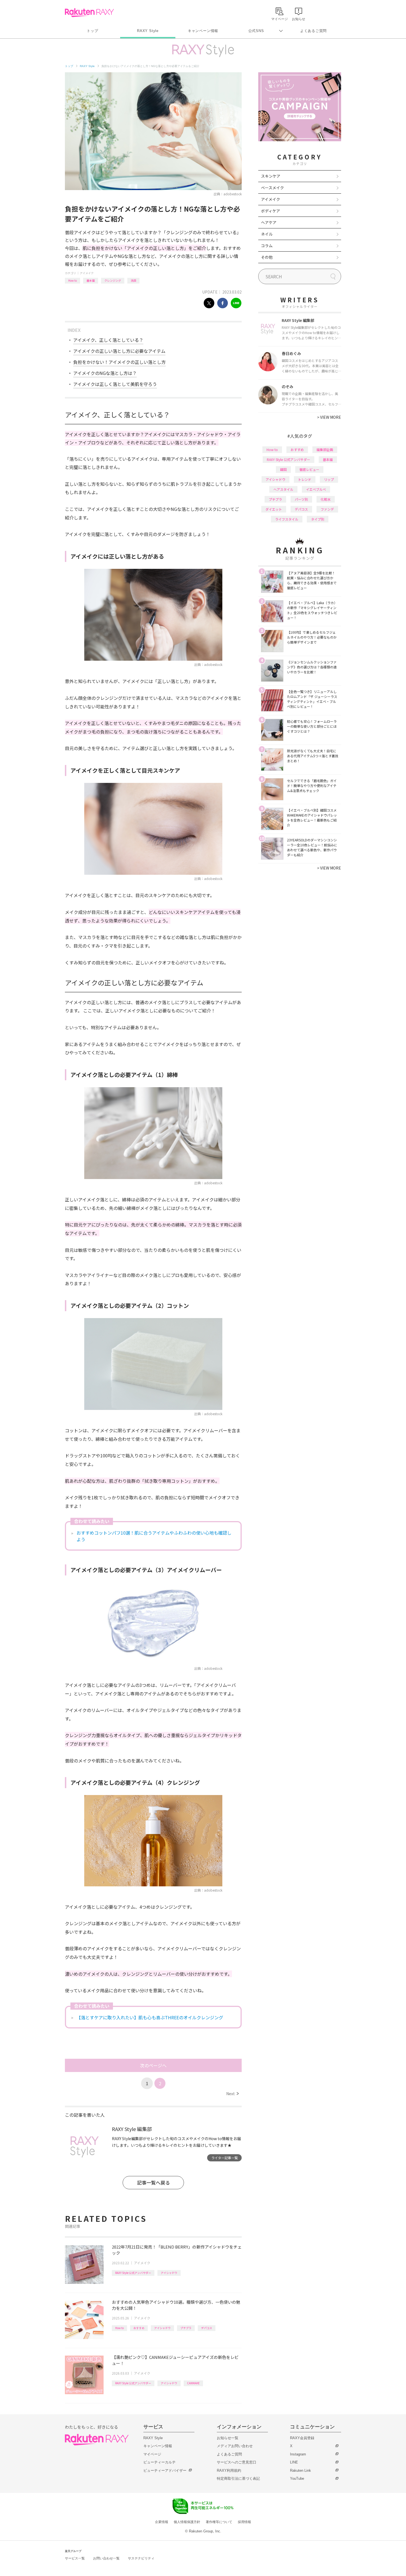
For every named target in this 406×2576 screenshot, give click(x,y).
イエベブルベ (316, 489)
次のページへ (153, 2065)
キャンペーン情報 (203, 31)
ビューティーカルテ (159, 2462)
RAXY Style (148, 31)
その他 (267, 257)
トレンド (305, 479)
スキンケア (271, 176)
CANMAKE (193, 2383)
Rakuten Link (300, 2470)
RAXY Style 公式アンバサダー (133, 2273)
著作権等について (219, 2522)
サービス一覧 (75, 2558)
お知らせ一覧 (228, 2438)
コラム (267, 246)
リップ (329, 479)
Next (232, 2094)
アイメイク (87, 273)
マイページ (152, 2454)
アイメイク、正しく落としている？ (108, 340)
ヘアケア (269, 222)
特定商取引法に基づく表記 (238, 2478)
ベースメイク (272, 188)
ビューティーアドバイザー (165, 2470)
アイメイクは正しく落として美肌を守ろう (115, 384)
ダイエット (274, 509)
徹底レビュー (309, 469)
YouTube (297, 2478)
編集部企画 (325, 450)
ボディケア (271, 211)
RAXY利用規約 (229, 2470)
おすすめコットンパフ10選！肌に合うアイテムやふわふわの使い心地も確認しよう (154, 1536)
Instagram (298, 2454)
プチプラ (186, 2328)
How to (72, 280)
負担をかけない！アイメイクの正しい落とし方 (119, 362)
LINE (294, 2462)
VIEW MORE (329, 417)
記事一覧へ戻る (153, 2182)
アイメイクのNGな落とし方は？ (105, 373)
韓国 (283, 469)
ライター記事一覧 (225, 2158)
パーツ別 (301, 499)
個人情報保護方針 (187, 2522)
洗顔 (133, 280)
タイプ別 (318, 519)
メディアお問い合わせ (235, 2446)
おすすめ (139, 2328)
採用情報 (244, 2522)
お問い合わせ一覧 (106, 2558)
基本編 (91, 280)
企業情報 (162, 2522)
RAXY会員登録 (302, 2438)
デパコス (207, 2328)
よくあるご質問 (313, 31)
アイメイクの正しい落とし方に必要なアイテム (119, 351)
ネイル (267, 234)
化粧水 (326, 499)
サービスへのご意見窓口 (237, 2462)
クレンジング (113, 280)
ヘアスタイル (283, 489)
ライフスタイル (287, 519)
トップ (92, 31)
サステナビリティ (141, 2558)
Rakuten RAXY (89, 13)
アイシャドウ (169, 2273)
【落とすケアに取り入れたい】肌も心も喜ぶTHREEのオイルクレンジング (150, 2017)
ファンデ (327, 509)
